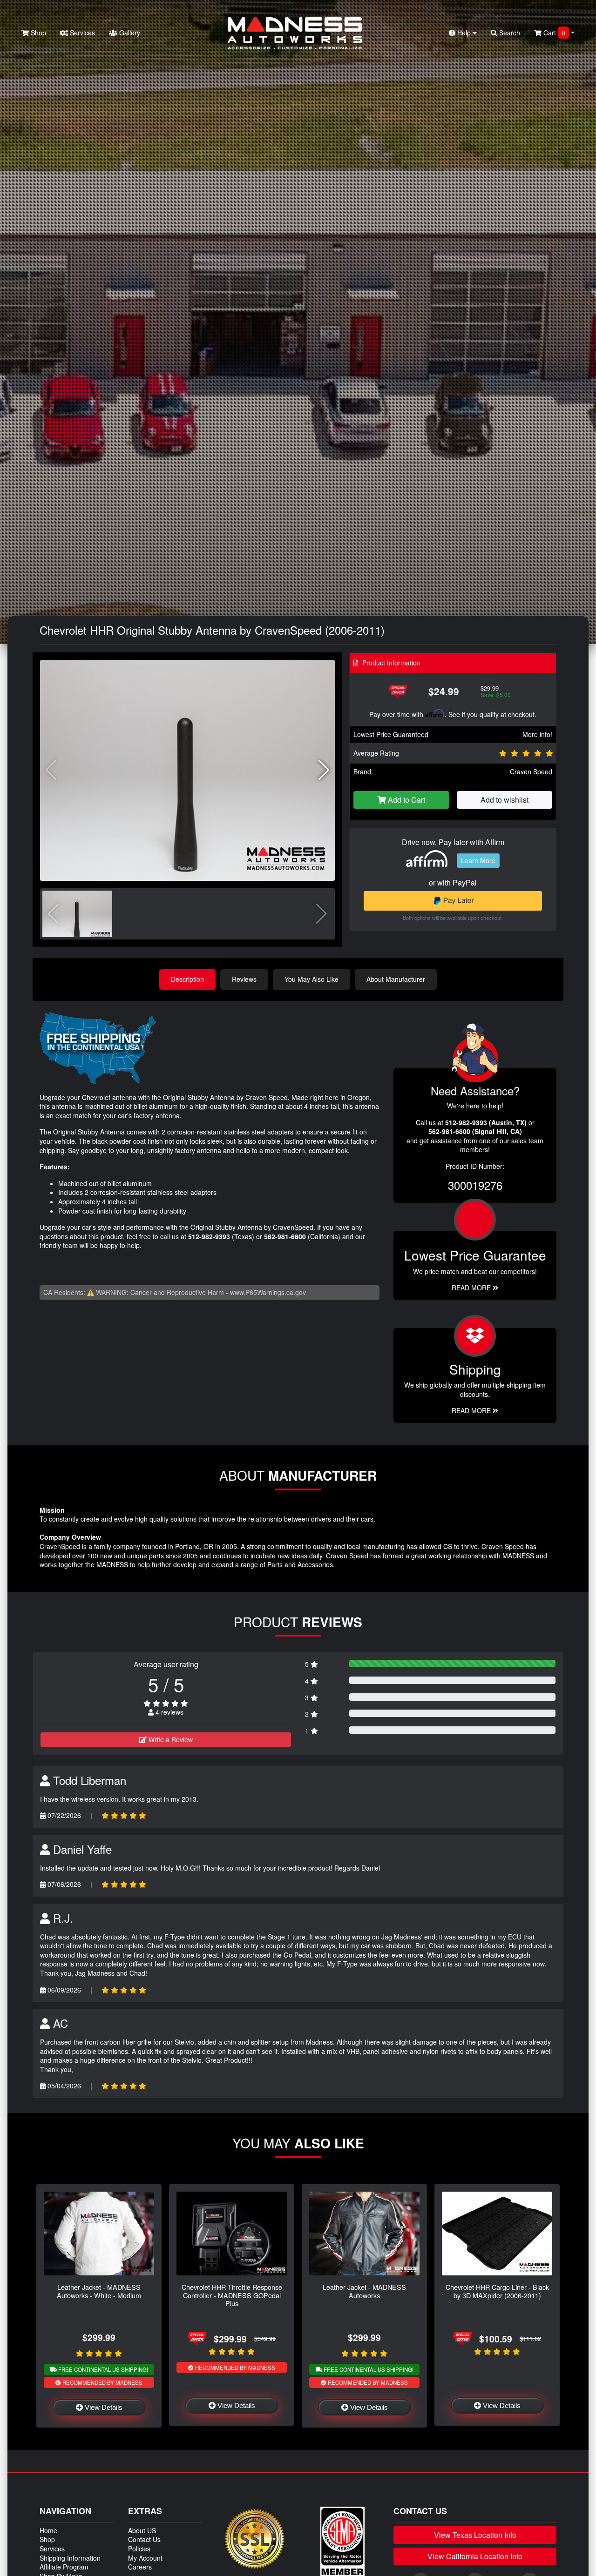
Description (187, 979)
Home (48, 2530)
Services (81, 33)
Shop (37, 33)
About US (142, 2530)
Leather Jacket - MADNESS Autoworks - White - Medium (99, 2291)
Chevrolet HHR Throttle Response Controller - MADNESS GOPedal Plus (232, 2295)
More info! (537, 734)
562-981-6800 (285, 1236)
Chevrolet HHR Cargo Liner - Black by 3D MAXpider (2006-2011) (497, 2291)
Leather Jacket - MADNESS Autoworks (364, 2291)
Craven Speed (531, 771)
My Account (145, 2558)
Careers (140, 2567)
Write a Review (170, 1739)
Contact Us (144, 2539)
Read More (472, 1288)
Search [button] (509, 33)
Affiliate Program (64, 2567)
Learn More (478, 860)
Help (464, 33)
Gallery (129, 33)
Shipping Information (70, 2558)
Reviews (244, 979)
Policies (139, 2549)
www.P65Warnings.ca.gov (268, 1292)
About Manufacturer (396, 979)
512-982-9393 (209, 1236)
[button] (324, 770)
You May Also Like (312, 979)
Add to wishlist (505, 800)
